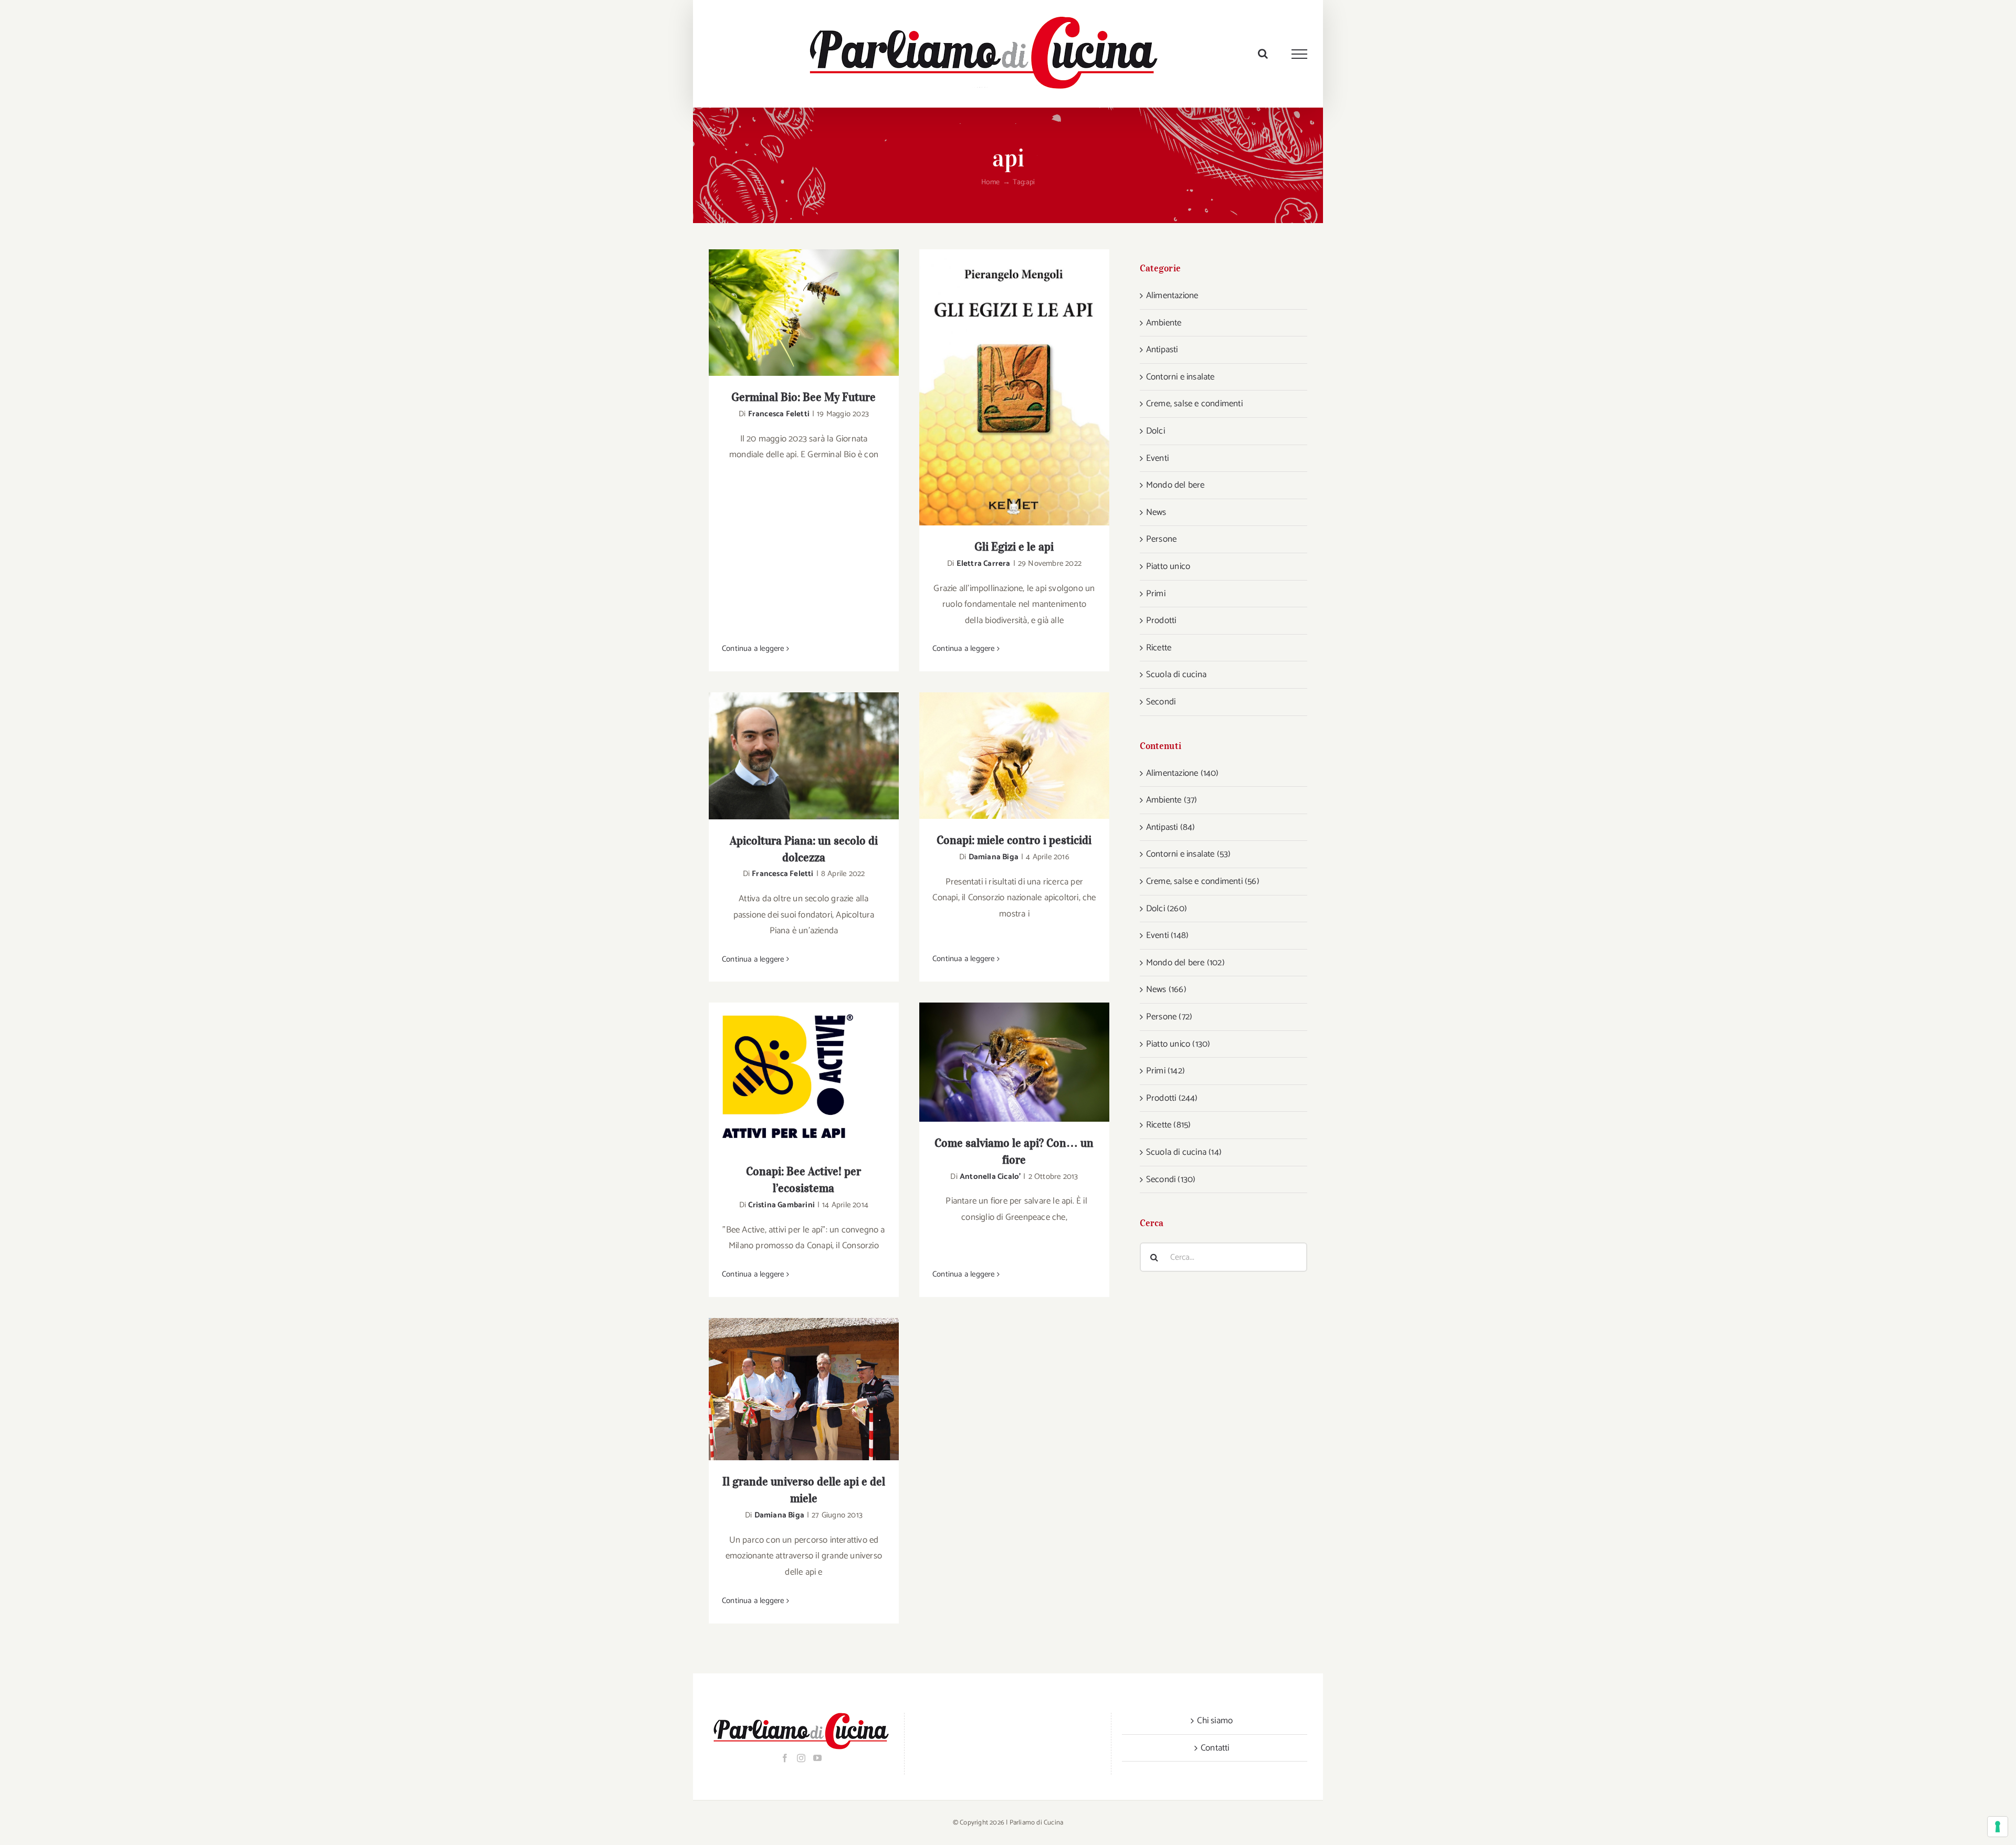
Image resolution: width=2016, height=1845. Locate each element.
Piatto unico (1168, 566)
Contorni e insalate (1180, 377)
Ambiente (1164, 323)
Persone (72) (1169, 1017)
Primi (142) (1165, 1071)
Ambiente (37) (1172, 800)
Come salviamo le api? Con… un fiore (1001, 1062)
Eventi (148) (1167, 935)
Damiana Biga (994, 857)
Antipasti (1162, 350)
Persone (1161, 539)
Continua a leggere (753, 649)
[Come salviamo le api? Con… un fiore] (1014, 1062)
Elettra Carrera (984, 563)
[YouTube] (817, 1758)
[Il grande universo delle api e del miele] (804, 1389)
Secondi (1161, 702)
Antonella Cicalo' (990, 1177)
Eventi (1157, 458)
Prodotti (1161, 620)
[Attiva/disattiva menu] (1300, 54)
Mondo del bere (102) (1185, 963)
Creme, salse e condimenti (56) (1203, 881)
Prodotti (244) (1172, 1098)
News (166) (1166, 989)
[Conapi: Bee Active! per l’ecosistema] (804, 1076)
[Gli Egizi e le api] (1014, 387)
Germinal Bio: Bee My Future (790, 313)
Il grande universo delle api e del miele (790, 1389)
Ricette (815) (1169, 1125)
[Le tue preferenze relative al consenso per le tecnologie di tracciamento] (1998, 1827)
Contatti (1215, 1748)
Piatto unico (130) (1178, 1044)
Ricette (1159, 648)
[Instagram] (801, 1758)
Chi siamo (1215, 1721)
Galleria (818, 313)
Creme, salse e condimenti (1194, 404)
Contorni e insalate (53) (1189, 854)
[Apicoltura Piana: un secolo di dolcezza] (804, 756)
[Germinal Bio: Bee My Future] (804, 313)
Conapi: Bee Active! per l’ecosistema (790, 1076)
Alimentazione (1172, 296)
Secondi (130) (1171, 1179)
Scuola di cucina (1176, 674)
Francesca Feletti (779, 414)
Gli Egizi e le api (1001, 388)
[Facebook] (785, 1758)
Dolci (1156, 431)
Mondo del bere (1175, 485)
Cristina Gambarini (781, 1205)
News (1156, 512)
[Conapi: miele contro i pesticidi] (1014, 756)
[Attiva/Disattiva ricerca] (1263, 54)
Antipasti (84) (1171, 827)
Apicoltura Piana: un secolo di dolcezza (790, 756)
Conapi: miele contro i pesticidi (1001, 756)
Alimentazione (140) (1183, 773)
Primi (1156, 594)
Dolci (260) (1167, 909)
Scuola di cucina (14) (1184, 1152)
